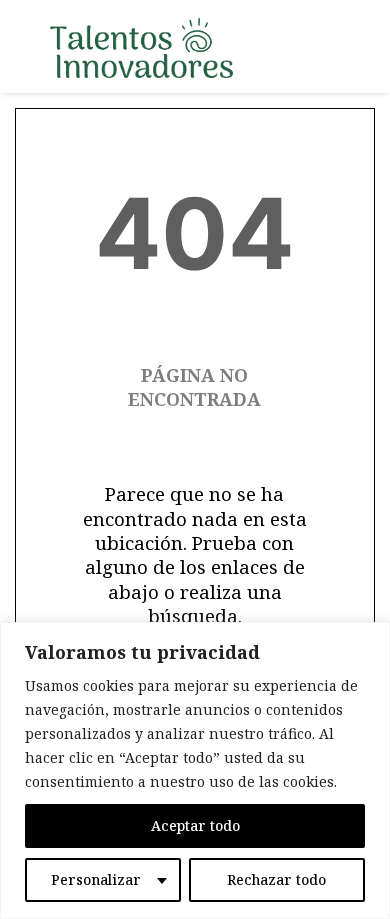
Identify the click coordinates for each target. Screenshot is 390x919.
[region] (195, 770)
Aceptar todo (195, 825)
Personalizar (96, 879)
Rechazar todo (276, 879)
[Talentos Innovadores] (142, 48)
